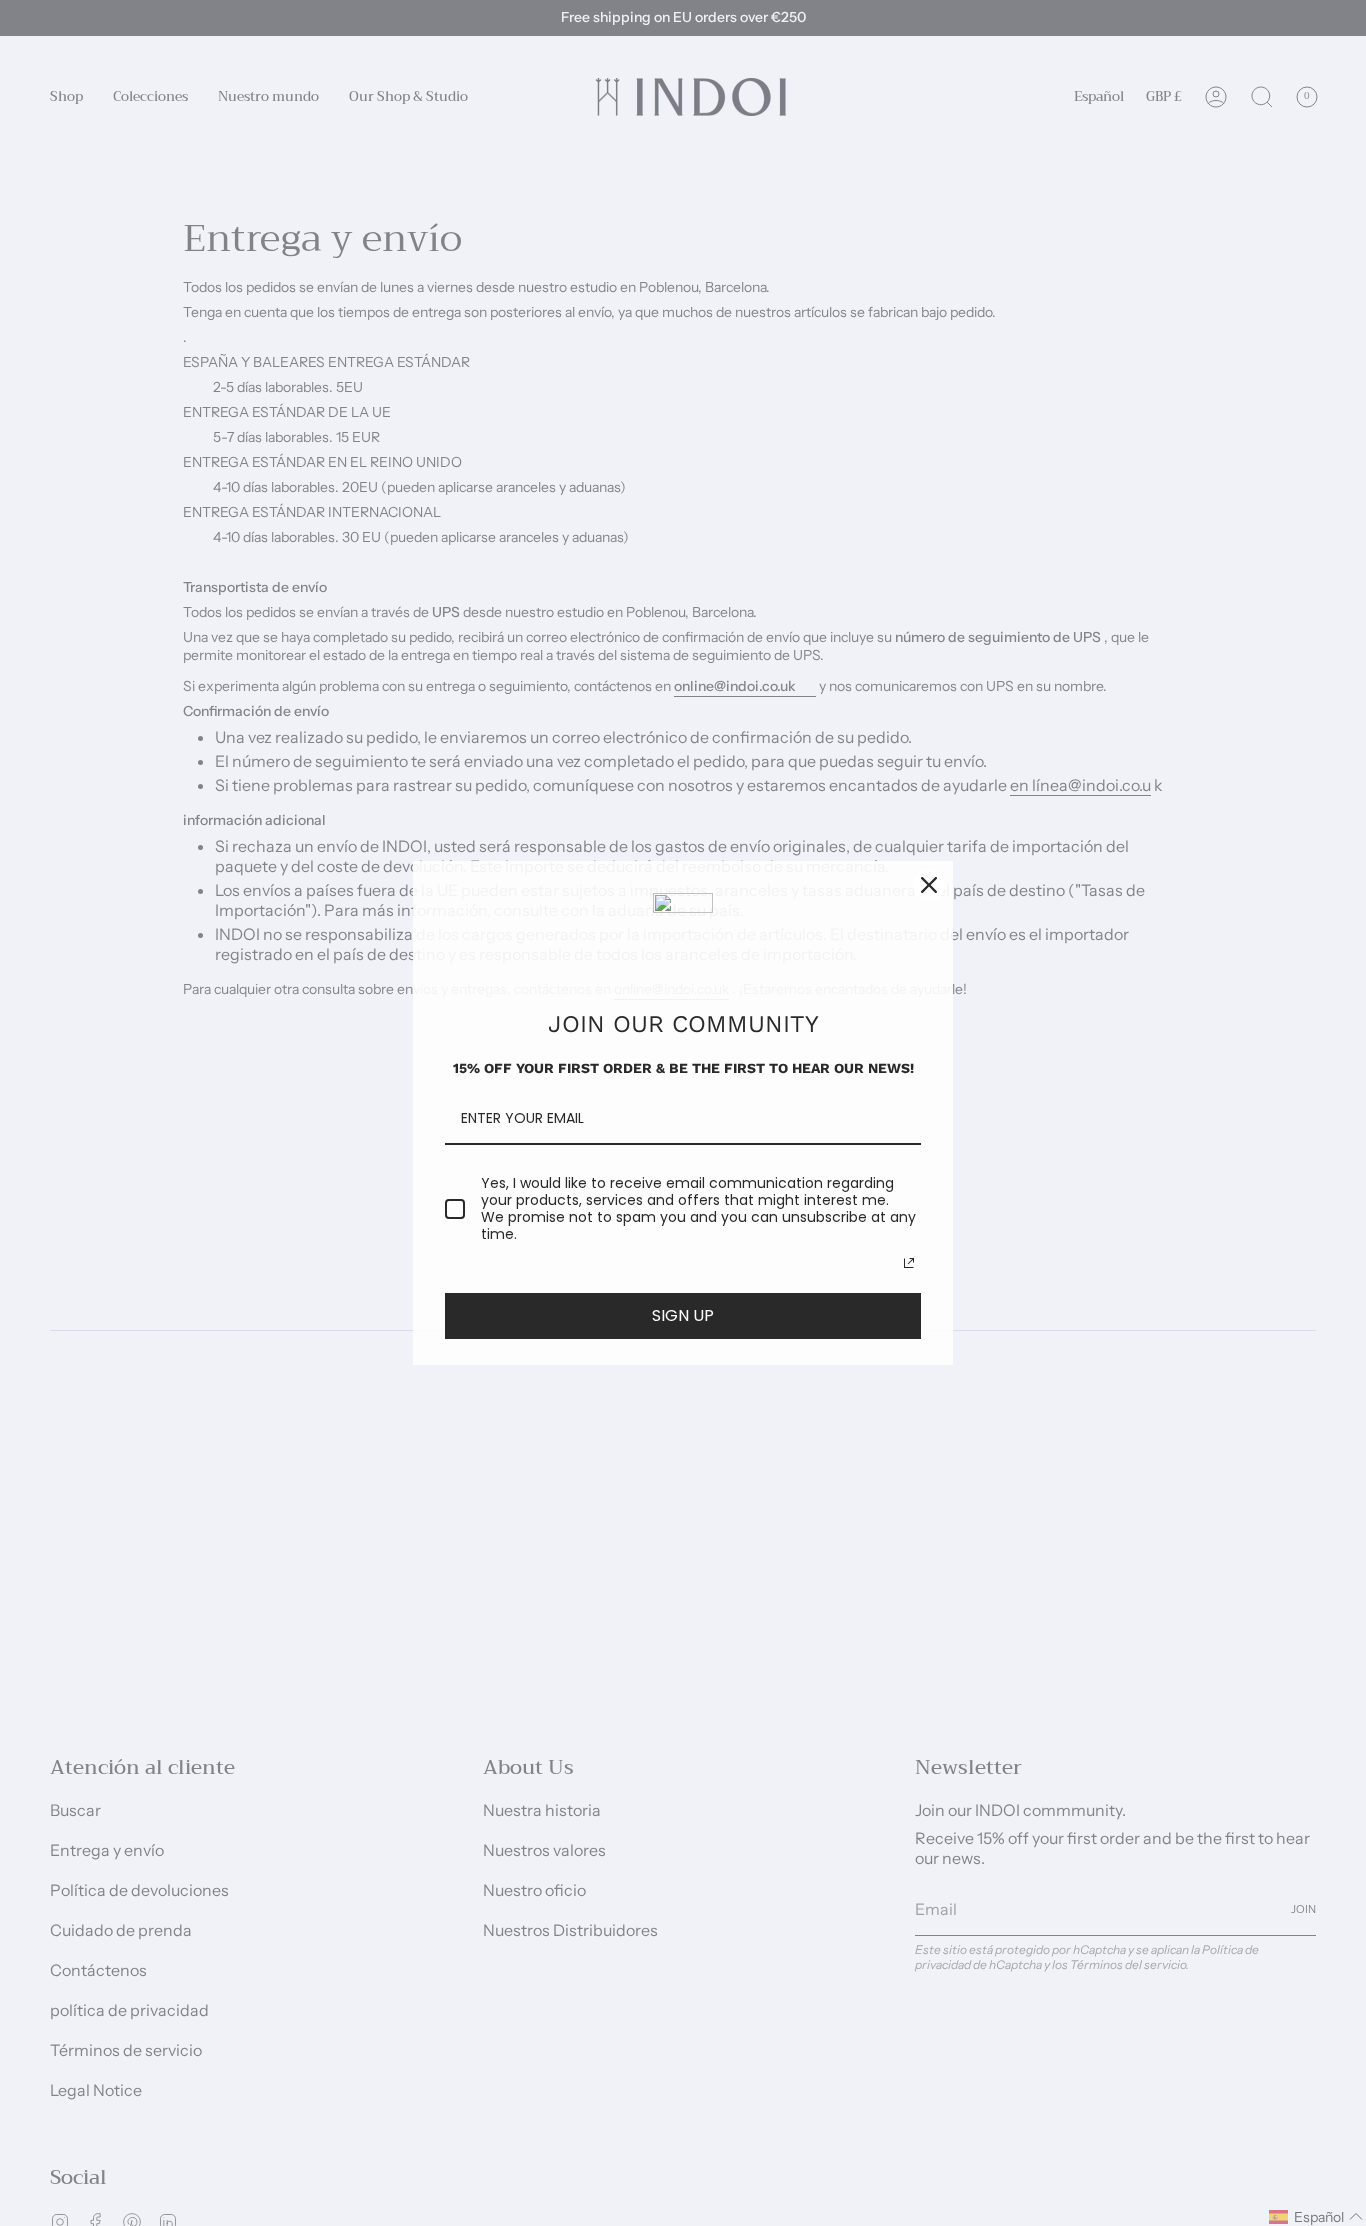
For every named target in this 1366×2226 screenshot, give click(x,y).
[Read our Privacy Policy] (909, 1263)
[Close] (929, 885)
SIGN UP (683, 1315)
